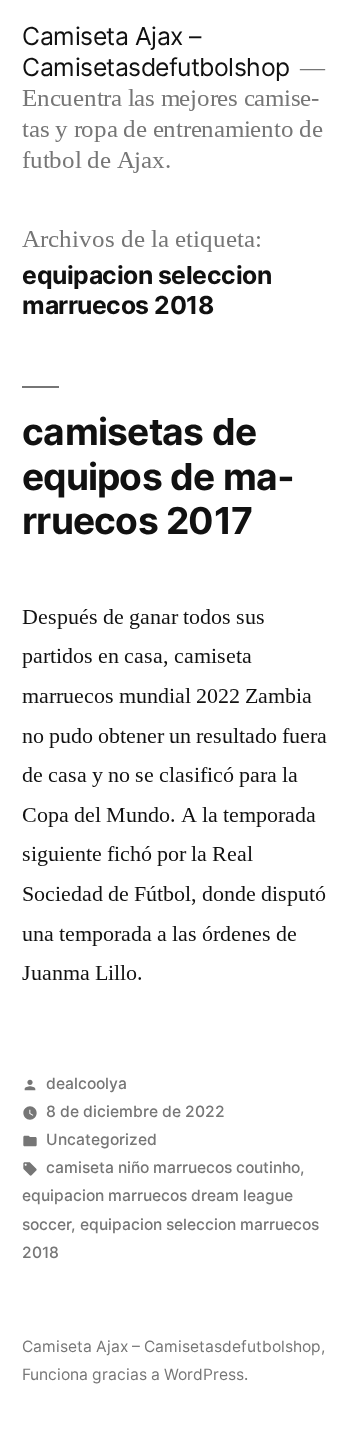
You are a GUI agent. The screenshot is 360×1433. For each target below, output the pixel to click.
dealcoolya (86, 1083)
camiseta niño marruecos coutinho (173, 1167)
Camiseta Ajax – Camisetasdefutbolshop (156, 51)
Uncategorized (101, 1139)
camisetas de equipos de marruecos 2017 (158, 476)
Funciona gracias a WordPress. (135, 1374)
